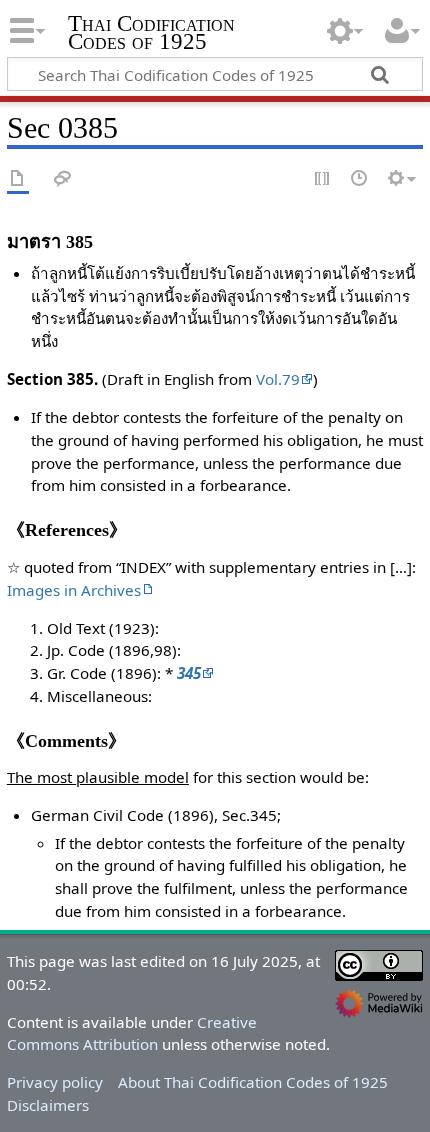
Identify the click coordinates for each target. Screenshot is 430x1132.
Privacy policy (55, 1082)
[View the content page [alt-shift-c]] (18, 179)
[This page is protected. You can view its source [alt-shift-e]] (323, 179)
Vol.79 (278, 379)
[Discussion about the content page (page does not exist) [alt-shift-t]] (63, 179)
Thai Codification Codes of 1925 (151, 34)
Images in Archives (74, 590)
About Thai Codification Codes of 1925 (253, 1082)
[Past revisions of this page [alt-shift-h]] (360, 179)
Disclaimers (48, 1105)
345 (189, 673)
